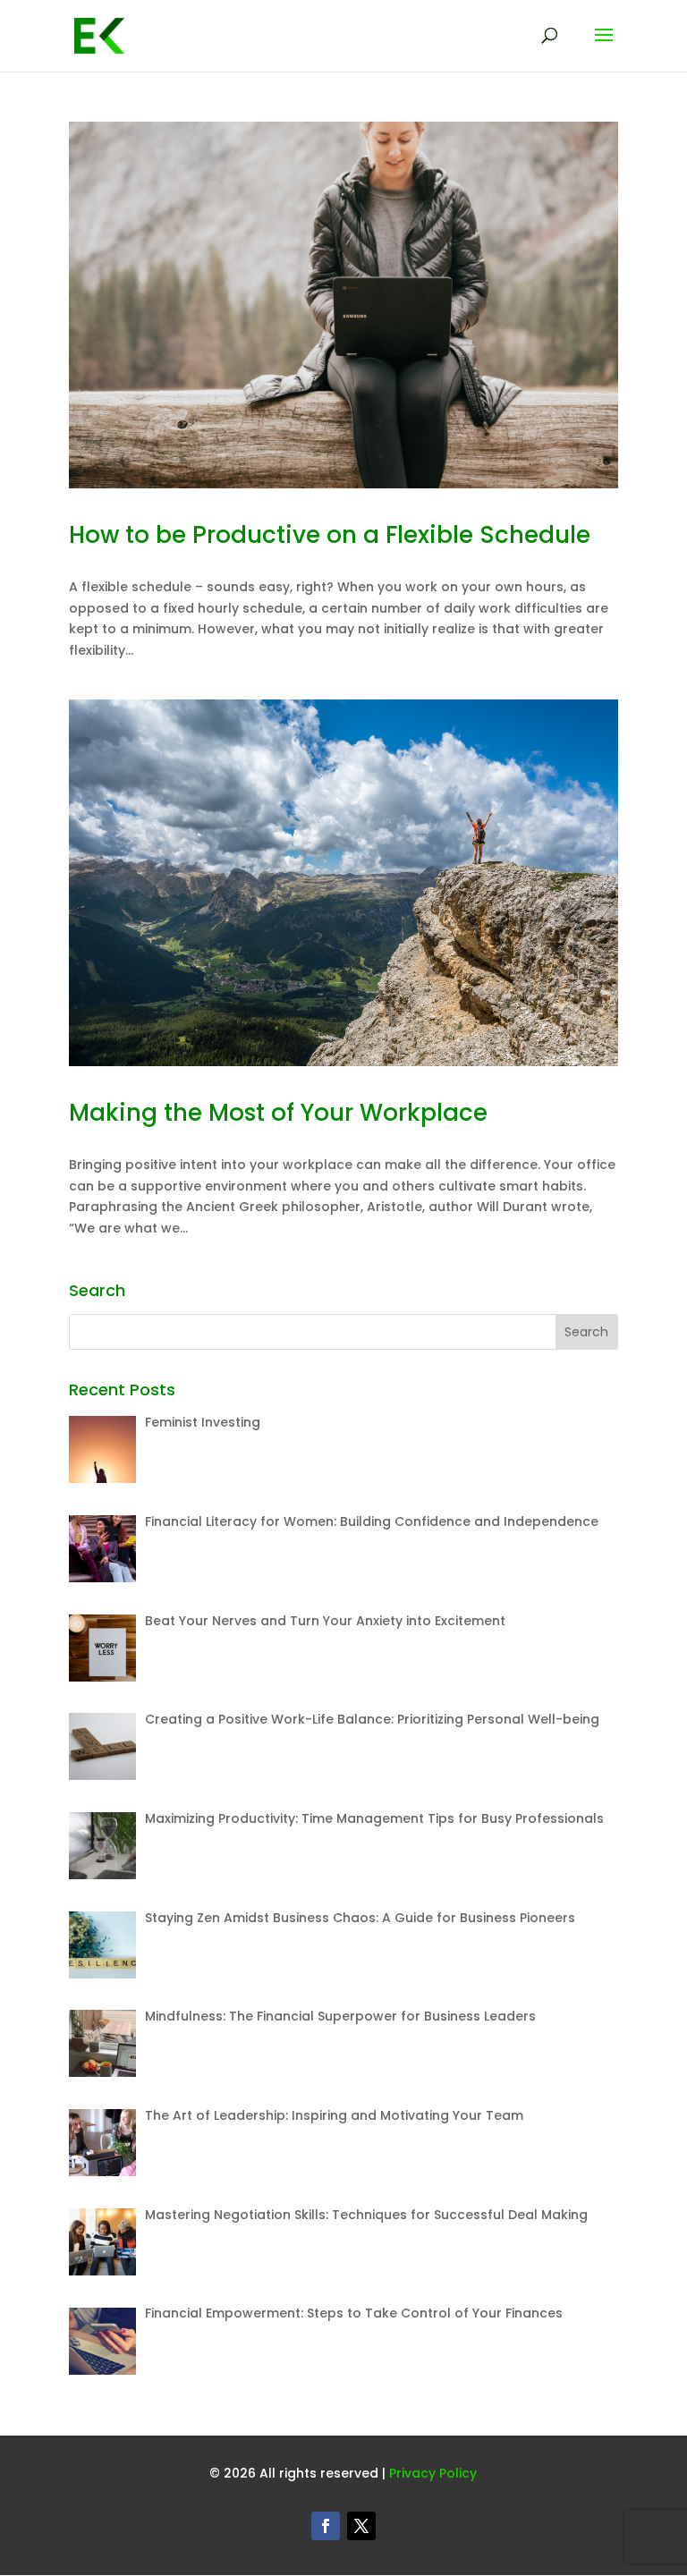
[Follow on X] (361, 2526)
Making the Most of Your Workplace (278, 1113)
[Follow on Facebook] (326, 2526)
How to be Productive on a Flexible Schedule (330, 535)
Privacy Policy (433, 2473)
